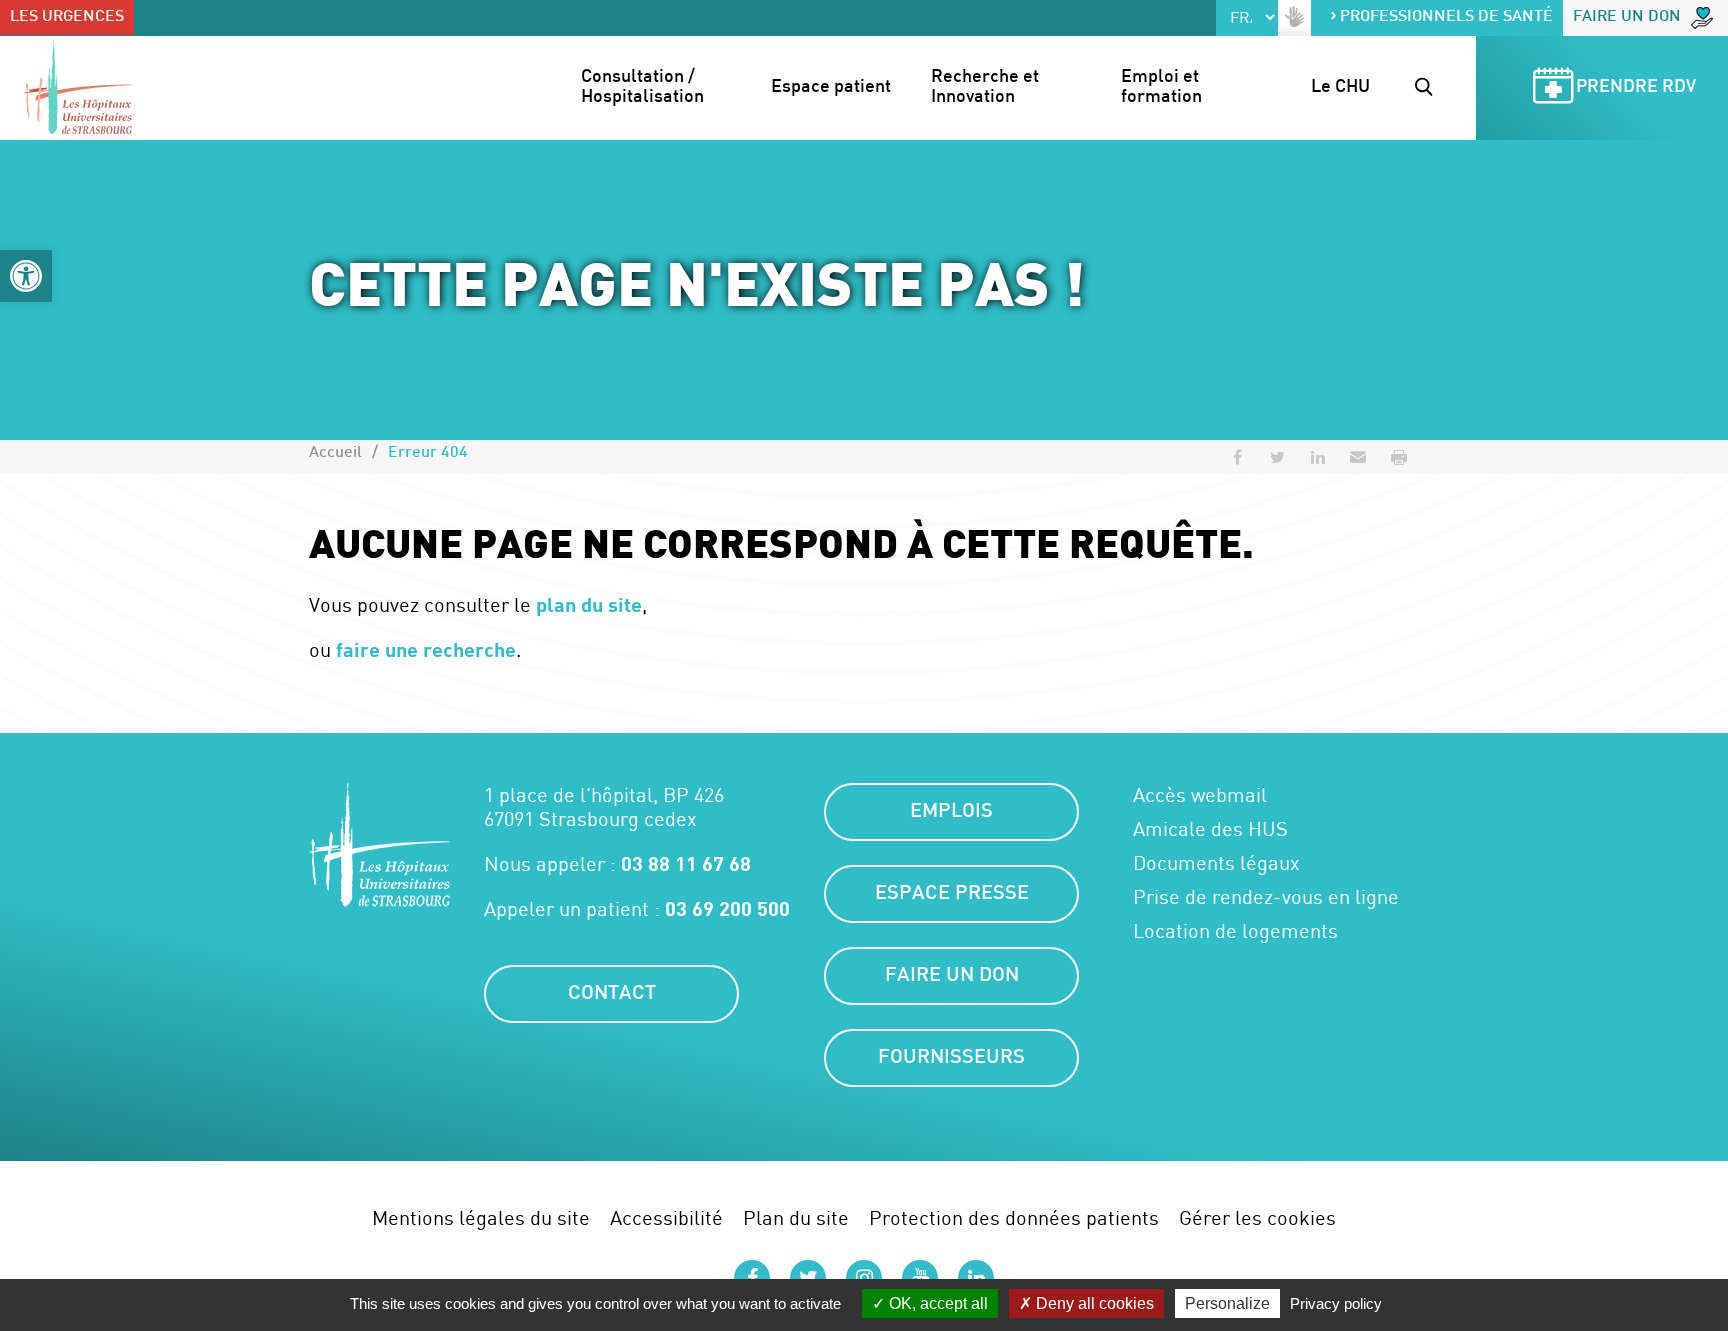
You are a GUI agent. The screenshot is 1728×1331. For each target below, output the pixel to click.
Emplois (951, 812)
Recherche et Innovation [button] (987, 87)
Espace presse (952, 894)
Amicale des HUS (1210, 829)
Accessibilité (666, 1217)
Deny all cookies (1093, 1303)
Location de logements (1235, 931)
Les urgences (67, 17)
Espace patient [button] (831, 87)
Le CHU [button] (1340, 87)
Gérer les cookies (1257, 1217)
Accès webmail (1200, 795)
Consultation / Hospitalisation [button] (642, 87)
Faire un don (1627, 17)
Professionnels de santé (1446, 17)
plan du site (589, 604)
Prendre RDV (1636, 87)
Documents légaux (1216, 863)
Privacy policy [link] (1336, 1303)
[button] (26, 276)
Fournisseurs (951, 1058)
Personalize (1227, 1303)
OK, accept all (936, 1303)
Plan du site (796, 1217)
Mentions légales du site (481, 1217)
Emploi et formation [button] (1162, 87)
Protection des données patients (1014, 1217)
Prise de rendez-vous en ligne (1266, 897)
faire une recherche (426, 649)
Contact (612, 994)
